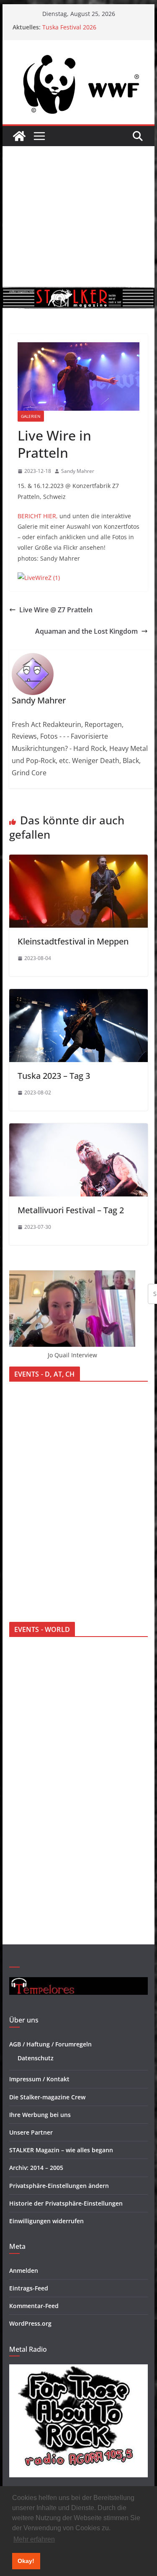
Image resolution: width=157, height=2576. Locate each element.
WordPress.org (30, 2323)
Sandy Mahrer (78, 471)
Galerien (31, 416)
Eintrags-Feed (29, 2288)
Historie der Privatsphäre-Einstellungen (66, 2203)
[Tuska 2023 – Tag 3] (79, 995)
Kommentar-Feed (34, 2306)
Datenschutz (36, 2058)
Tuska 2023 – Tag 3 (54, 1076)
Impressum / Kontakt (39, 2079)
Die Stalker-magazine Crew (47, 2097)
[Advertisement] (78, 216)
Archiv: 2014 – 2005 (36, 2168)
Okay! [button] (26, 2561)
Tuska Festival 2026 (69, 27)
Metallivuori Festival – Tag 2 (71, 1210)
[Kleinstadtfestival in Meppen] (79, 860)
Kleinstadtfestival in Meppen (73, 941)
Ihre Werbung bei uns (40, 2115)
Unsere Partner (31, 2132)
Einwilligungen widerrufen (46, 2221)
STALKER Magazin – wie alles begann (61, 2150)
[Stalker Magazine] (19, 136)
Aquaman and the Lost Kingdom (86, 631)
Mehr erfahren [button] (34, 2539)
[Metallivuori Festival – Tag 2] (79, 1129)
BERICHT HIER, (38, 516)
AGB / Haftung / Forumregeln (50, 2044)
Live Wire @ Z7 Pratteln (56, 610)
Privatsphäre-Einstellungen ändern (59, 2186)
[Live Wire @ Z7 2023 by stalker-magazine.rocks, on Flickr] (39, 578)
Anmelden (24, 2270)
